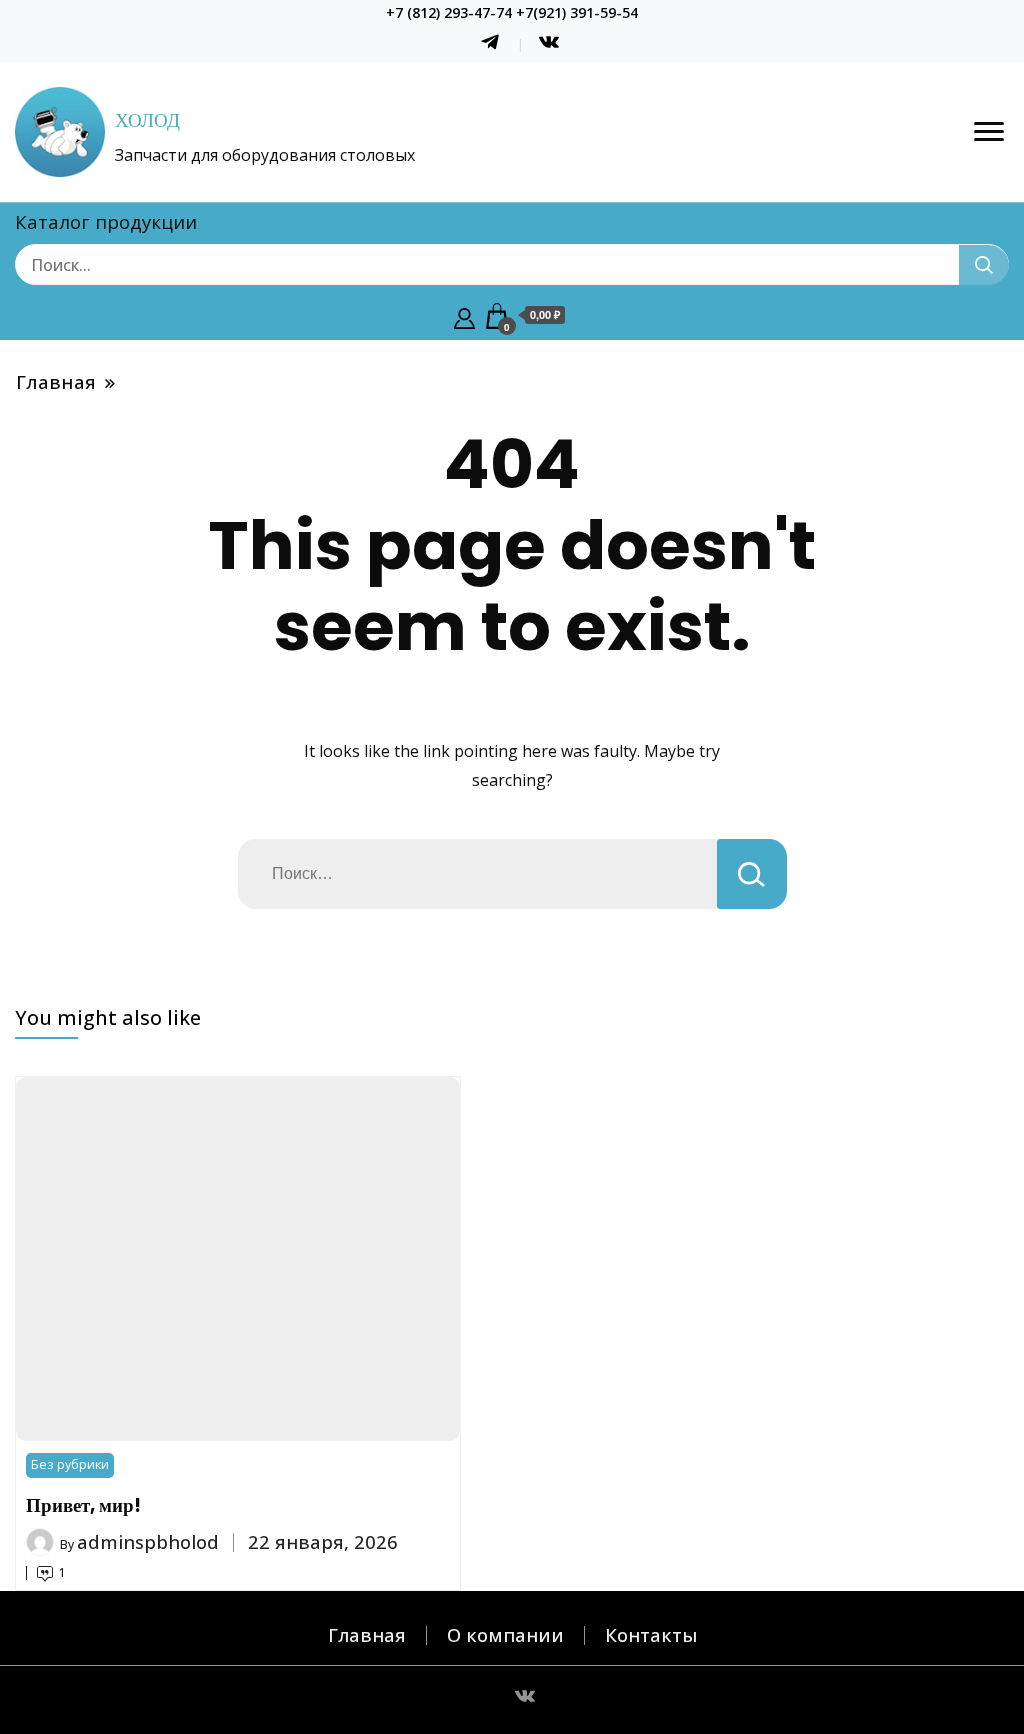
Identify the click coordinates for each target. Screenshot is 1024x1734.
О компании (505, 1634)
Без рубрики (70, 1464)
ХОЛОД (147, 120)
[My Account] (464, 316)
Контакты (651, 1634)
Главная (367, 1634)
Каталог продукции (106, 221)
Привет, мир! (83, 1505)
